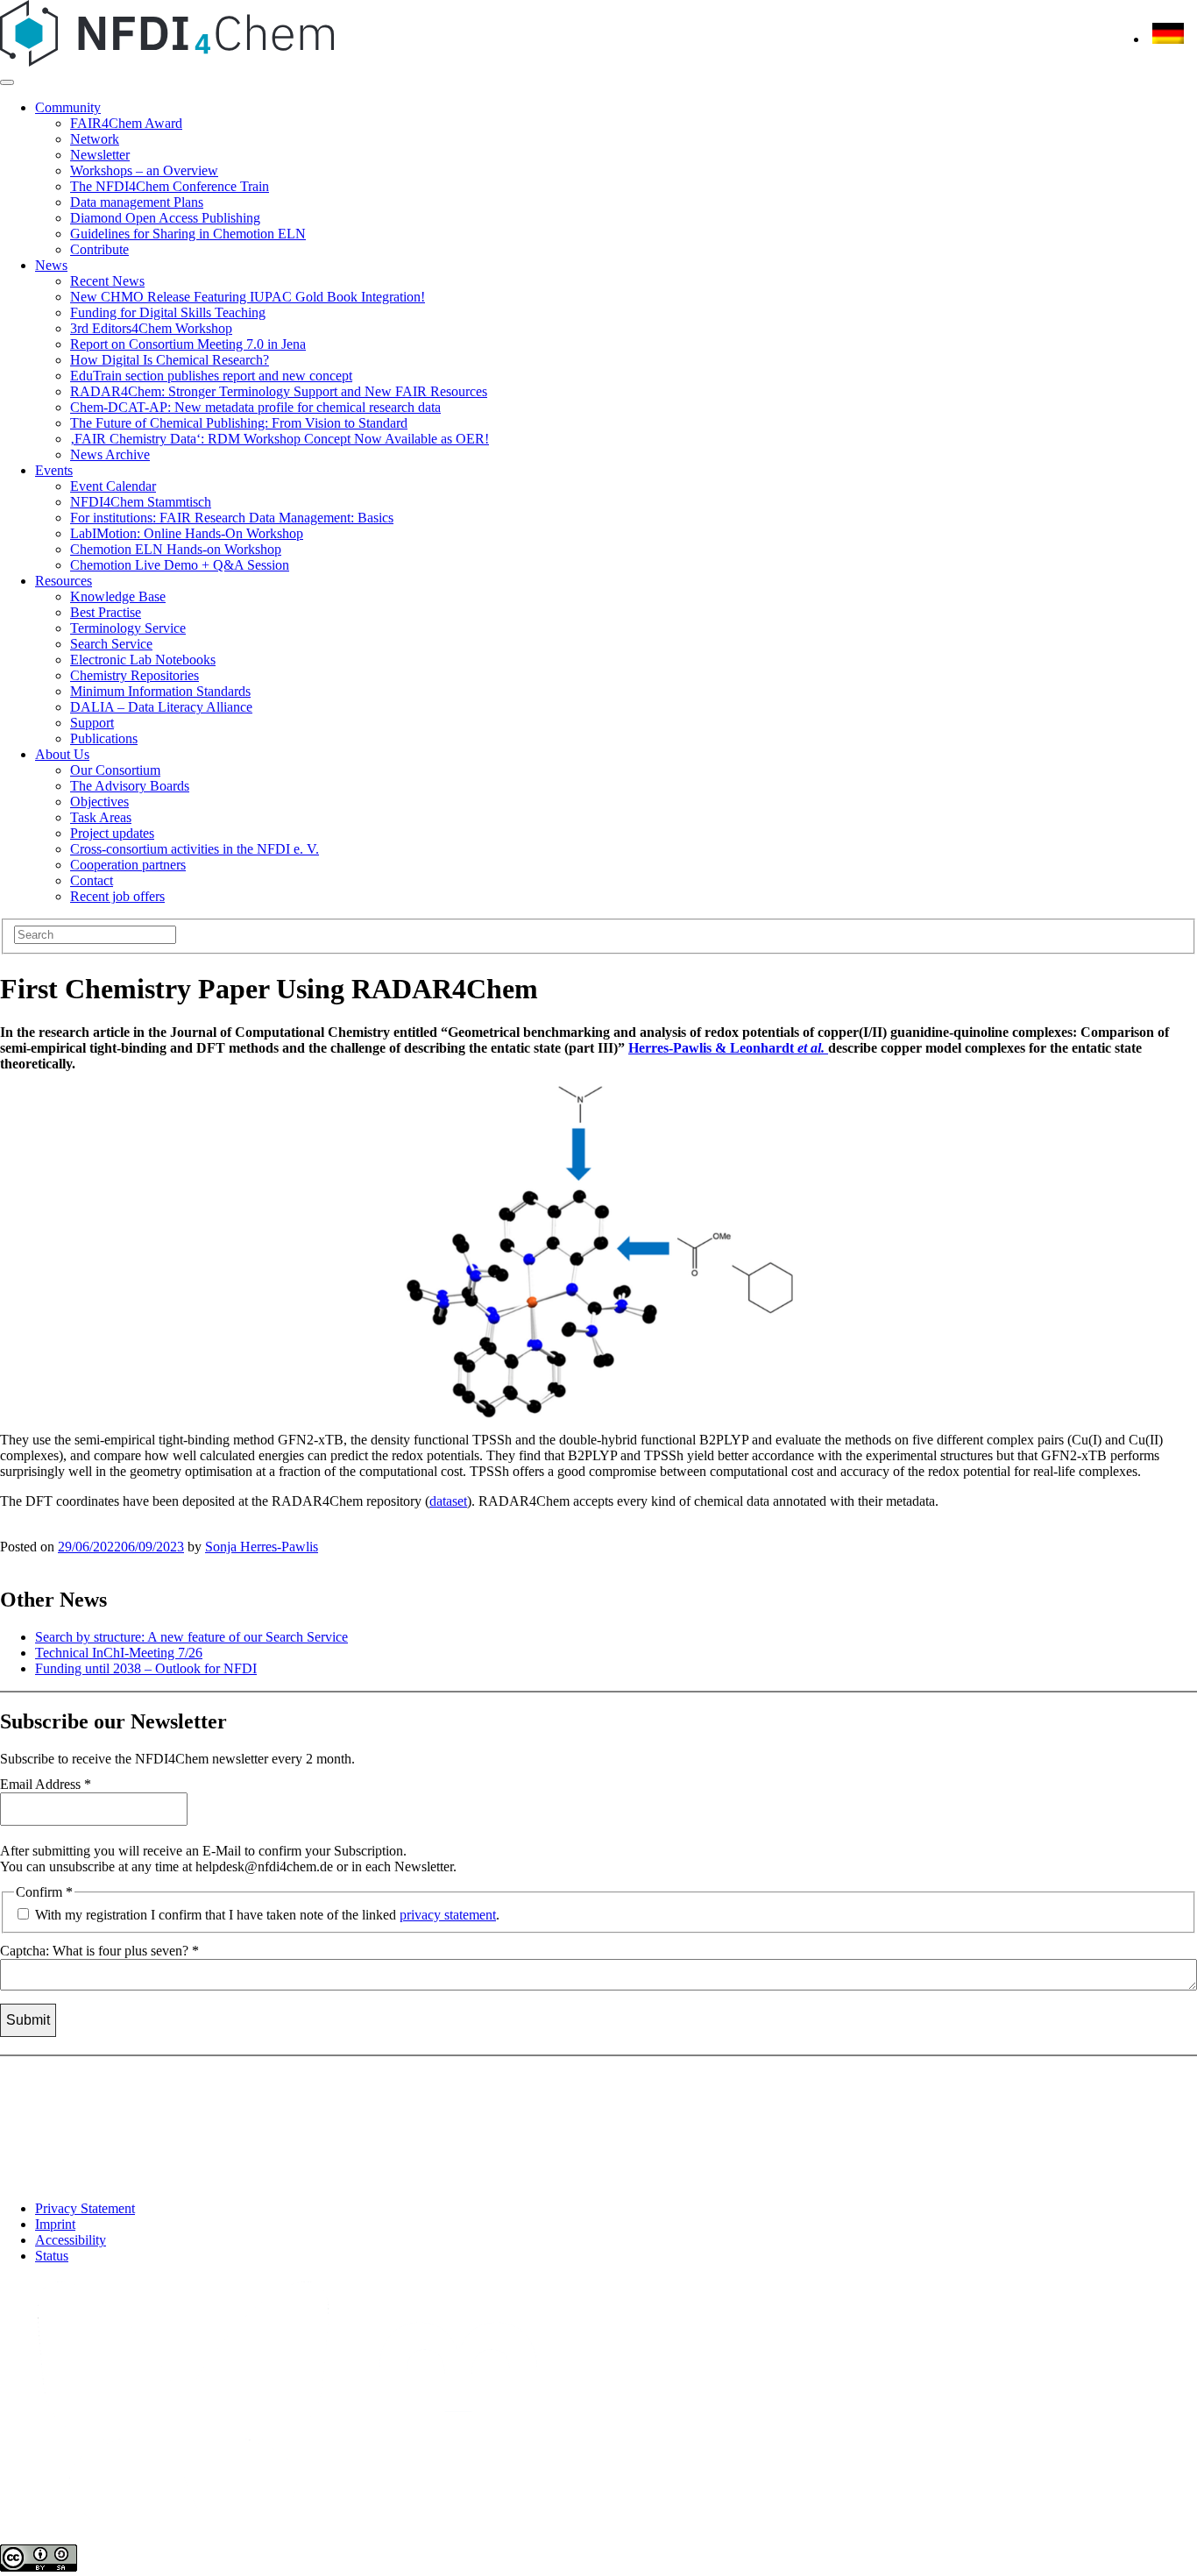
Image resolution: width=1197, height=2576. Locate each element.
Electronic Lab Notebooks (143, 660)
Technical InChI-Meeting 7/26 (119, 1653)
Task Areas (101, 817)
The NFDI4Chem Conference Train (170, 186)
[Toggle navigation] (7, 82)
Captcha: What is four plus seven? (99, 1951)
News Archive (110, 454)
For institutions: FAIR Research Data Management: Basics (232, 518)
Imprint (55, 2224)
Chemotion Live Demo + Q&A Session (180, 565)
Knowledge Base (118, 596)
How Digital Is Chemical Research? (170, 360)
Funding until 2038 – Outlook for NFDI (146, 1668)
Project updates (112, 833)
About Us (62, 754)
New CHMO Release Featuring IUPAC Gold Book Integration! (248, 297)
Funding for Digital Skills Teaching (168, 312)
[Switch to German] (1168, 39)
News (51, 265)
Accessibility (71, 2240)
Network (95, 139)
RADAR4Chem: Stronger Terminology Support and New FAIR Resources (279, 391)
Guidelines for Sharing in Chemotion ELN (188, 234)
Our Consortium (115, 770)
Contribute (99, 249)
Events (54, 470)
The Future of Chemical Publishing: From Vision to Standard (239, 423)
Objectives (99, 802)
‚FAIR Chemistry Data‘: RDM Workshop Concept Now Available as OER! (280, 439)
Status (52, 2256)
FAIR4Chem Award (126, 123)
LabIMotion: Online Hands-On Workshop (187, 533)
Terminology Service (128, 628)
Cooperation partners (128, 865)
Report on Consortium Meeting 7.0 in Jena (188, 344)
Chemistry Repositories (135, 675)
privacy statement (448, 1915)
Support (92, 723)
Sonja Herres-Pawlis (262, 1547)
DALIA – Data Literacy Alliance (161, 707)
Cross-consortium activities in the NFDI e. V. (195, 849)
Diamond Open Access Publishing (165, 218)
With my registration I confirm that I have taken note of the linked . (266, 1915)
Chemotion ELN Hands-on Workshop (176, 549)
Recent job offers (117, 896)
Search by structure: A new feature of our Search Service (191, 1637)
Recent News (107, 281)
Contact (92, 880)
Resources (64, 581)
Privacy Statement (85, 2208)
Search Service (111, 644)
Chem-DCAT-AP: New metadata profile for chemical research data (255, 407)
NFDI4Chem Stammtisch (141, 502)
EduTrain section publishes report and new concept (211, 376)
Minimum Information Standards (160, 691)
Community (68, 107)
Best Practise (106, 612)
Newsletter (100, 155)
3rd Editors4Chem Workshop (151, 328)
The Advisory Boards (130, 786)
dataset (448, 1501)
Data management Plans (137, 202)
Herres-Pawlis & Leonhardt (726, 1048)
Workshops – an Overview (144, 170)
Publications (104, 738)
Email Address (46, 1784)
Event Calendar (113, 486)
